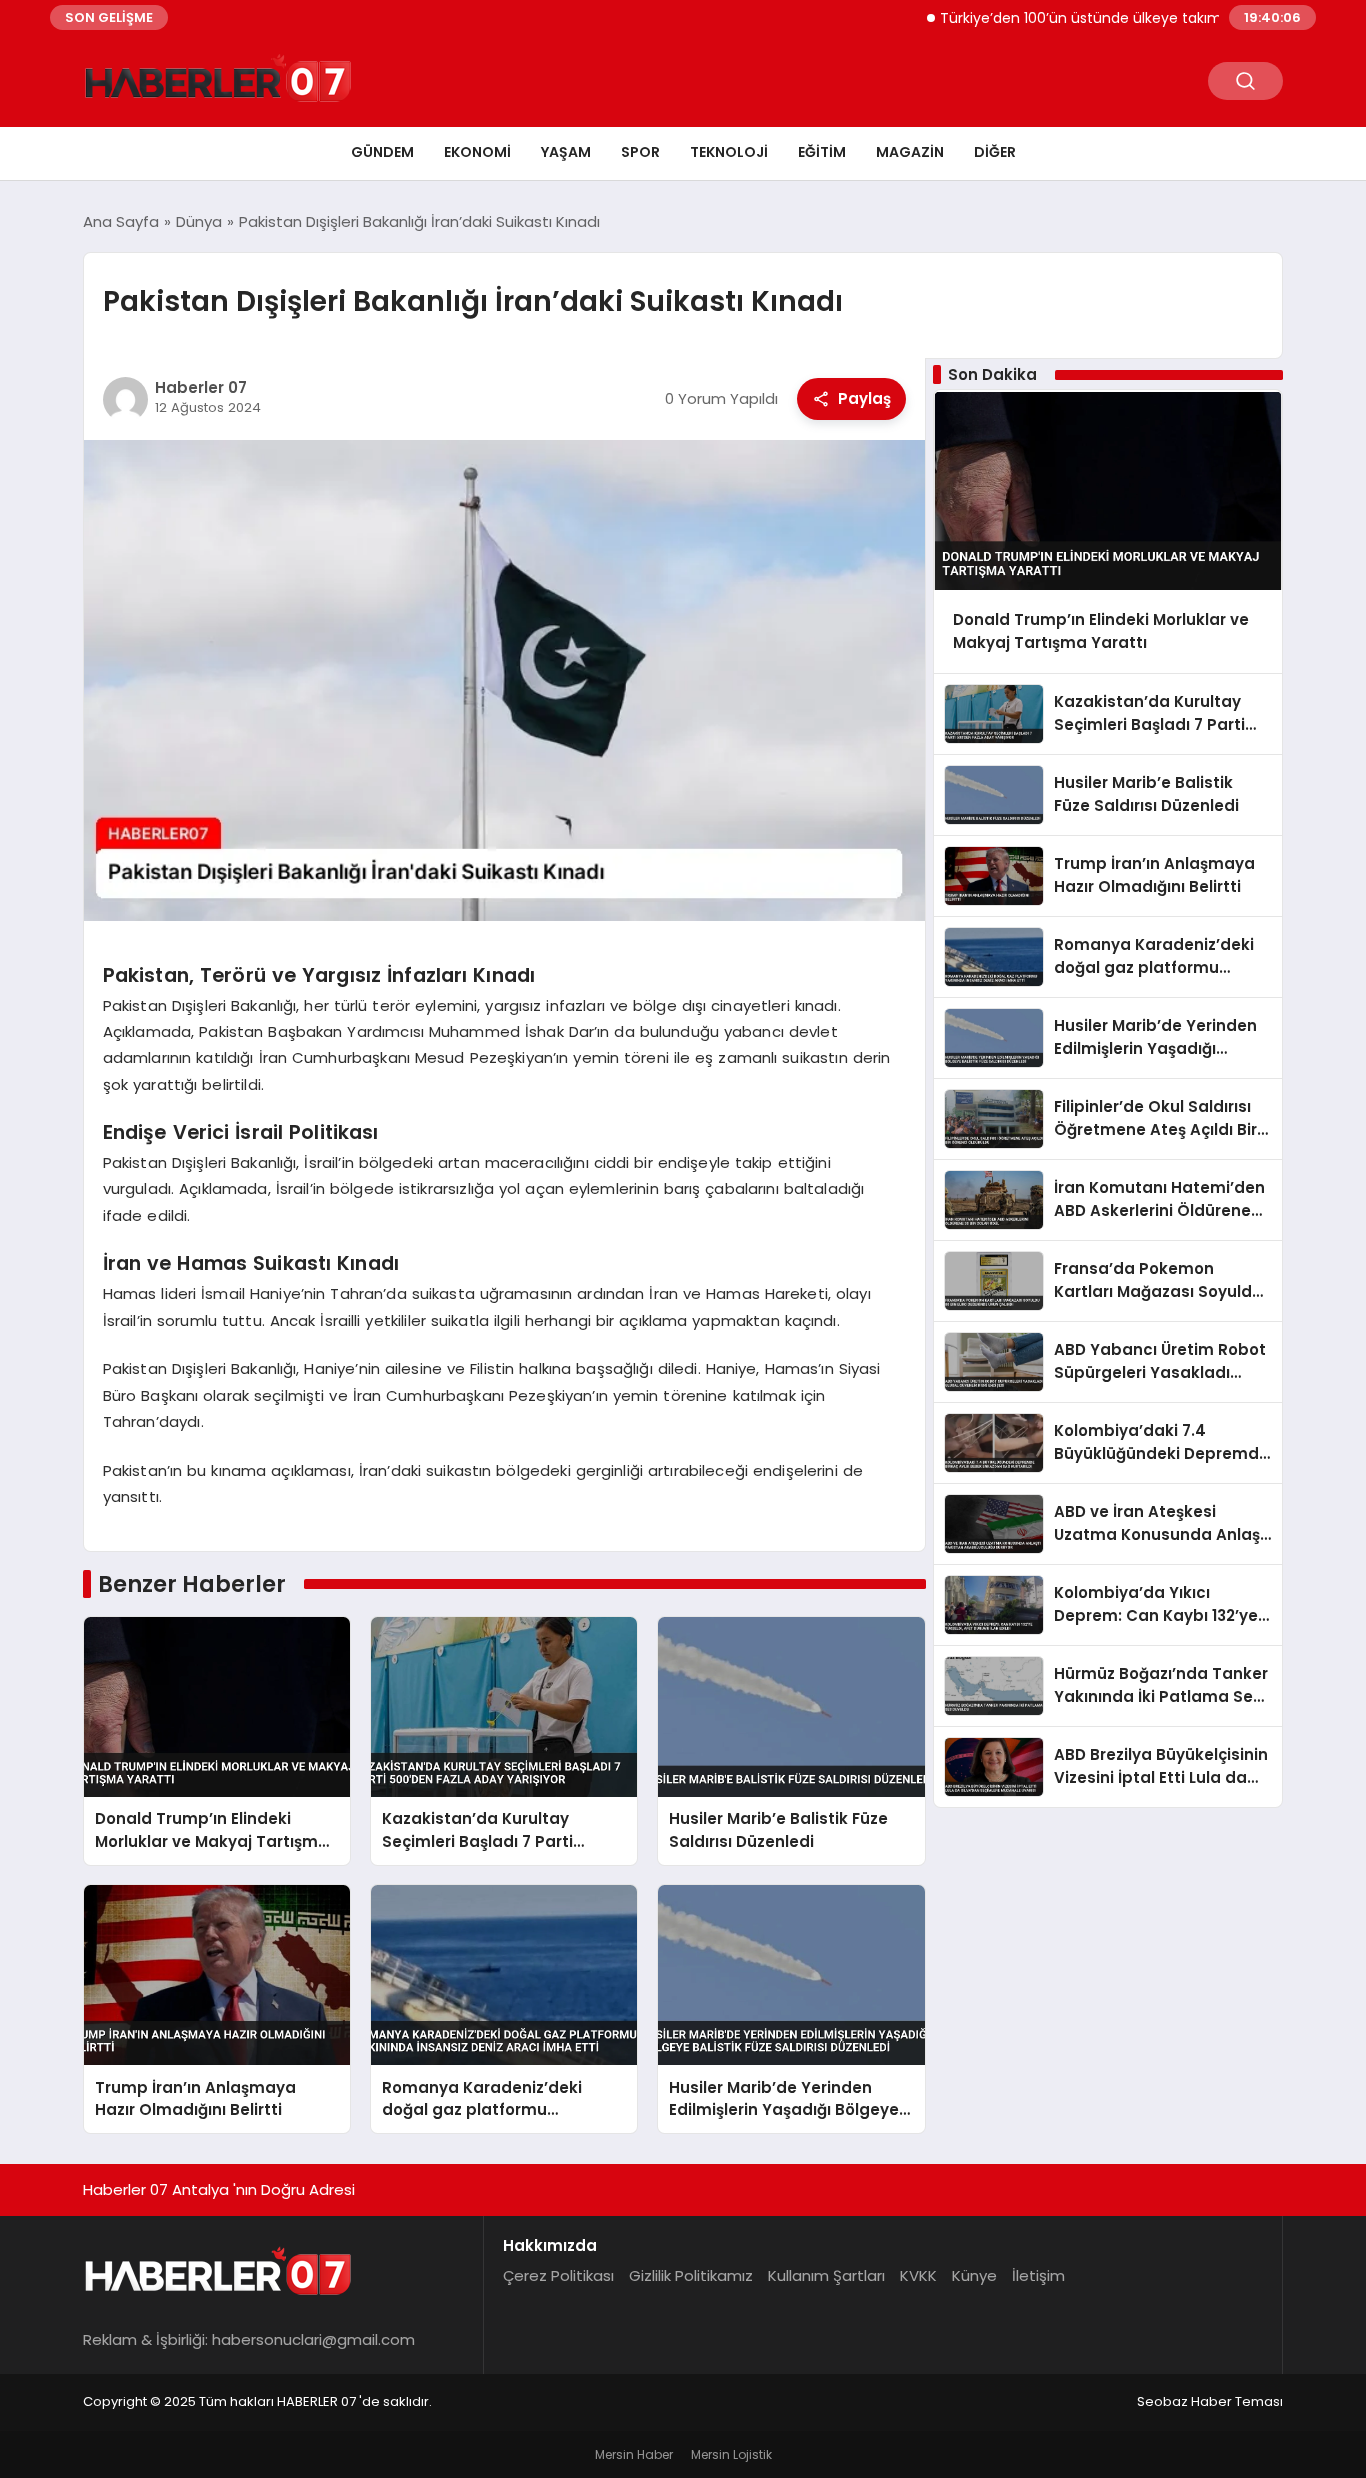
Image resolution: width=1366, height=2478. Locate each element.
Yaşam (566, 152)
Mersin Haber (634, 2454)
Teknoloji (729, 152)
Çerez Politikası (558, 2275)
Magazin (910, 152)
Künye (974, 2275)
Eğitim (822, 152)
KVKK (918, 2275)
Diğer (995, 152)
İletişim (1038, 2275)
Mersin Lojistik (731, 2454)
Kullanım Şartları (826, 2275)
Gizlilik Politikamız (691, 2275)
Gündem (382, 152)
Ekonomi (477, 152)
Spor (640, 152)
